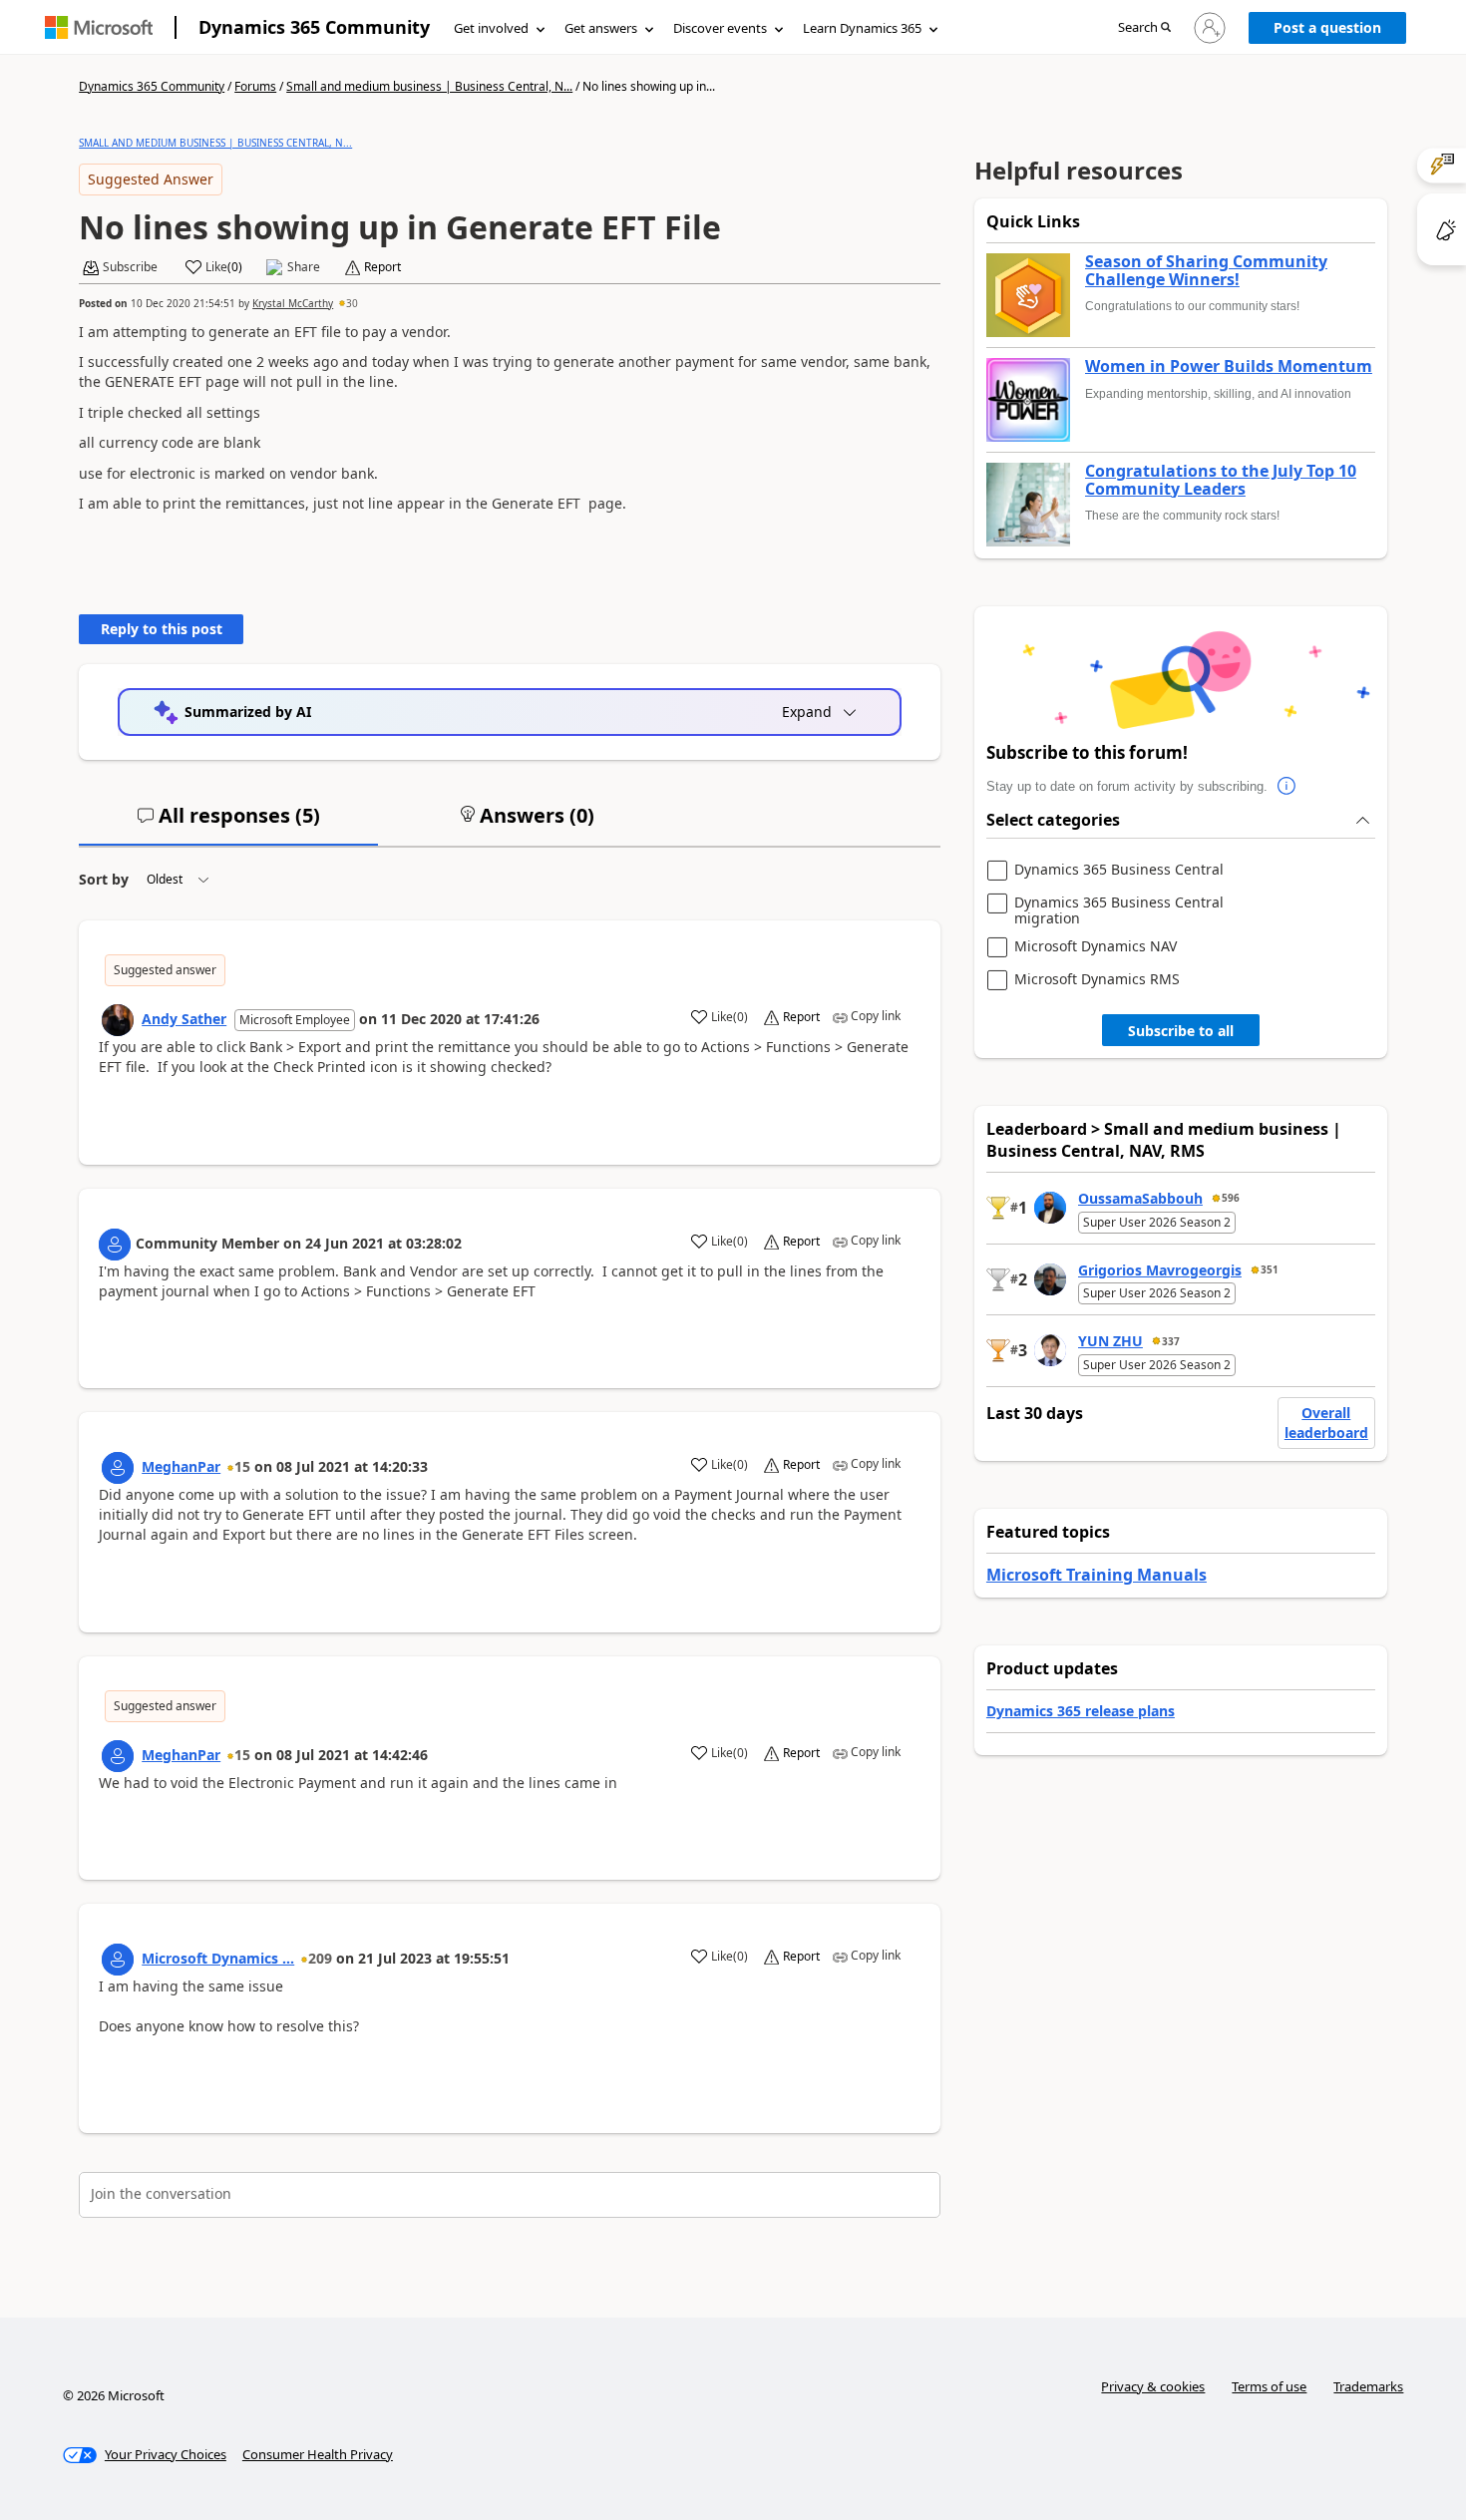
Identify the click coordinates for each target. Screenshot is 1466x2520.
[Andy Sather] (118, 1020)
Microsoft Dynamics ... (218, 1958)
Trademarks (1368, 2386)
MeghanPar (181, 1466)
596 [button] (1231, 1198)
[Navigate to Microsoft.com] (99, 27)
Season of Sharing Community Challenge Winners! (1206, 271)
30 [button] (352, 303)
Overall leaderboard (1326, 1423)
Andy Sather (184, 1019)
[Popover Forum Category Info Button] (1287, 787)
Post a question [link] (1327, 27)
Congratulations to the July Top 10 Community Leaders (1221, 480)
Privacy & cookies (1153, 2386)
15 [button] (242, 1466)
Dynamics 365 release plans (1081, 1711)
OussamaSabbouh (1140, 1198)
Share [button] (304, 267)
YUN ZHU (1110, 1341)
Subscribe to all (1181, 1031)
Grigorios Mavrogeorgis (1160, 1270)
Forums (255, 86)
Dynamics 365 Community (314, 27)
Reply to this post (162, 629)
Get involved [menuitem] (491, 28)
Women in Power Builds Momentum (1229, 367)
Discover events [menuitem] (720, 28)
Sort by (104, 879)
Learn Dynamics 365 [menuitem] (862, 28)
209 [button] (320, 1958)
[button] (1144, 28)
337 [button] (1171, 1341)
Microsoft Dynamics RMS (1097, 980)
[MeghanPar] (118, 1468)
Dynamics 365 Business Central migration (1119, 910)
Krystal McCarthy (293, 303)
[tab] (228, 824)
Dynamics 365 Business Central (1119, 870)
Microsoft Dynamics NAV (1096, 947)
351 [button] (1270, 1269)
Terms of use (1269, 2386)
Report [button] (382, 267)
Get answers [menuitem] (601, 28)
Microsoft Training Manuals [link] (1097, 1575)
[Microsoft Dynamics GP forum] (118, 1960)
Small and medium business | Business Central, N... (429, 86)
